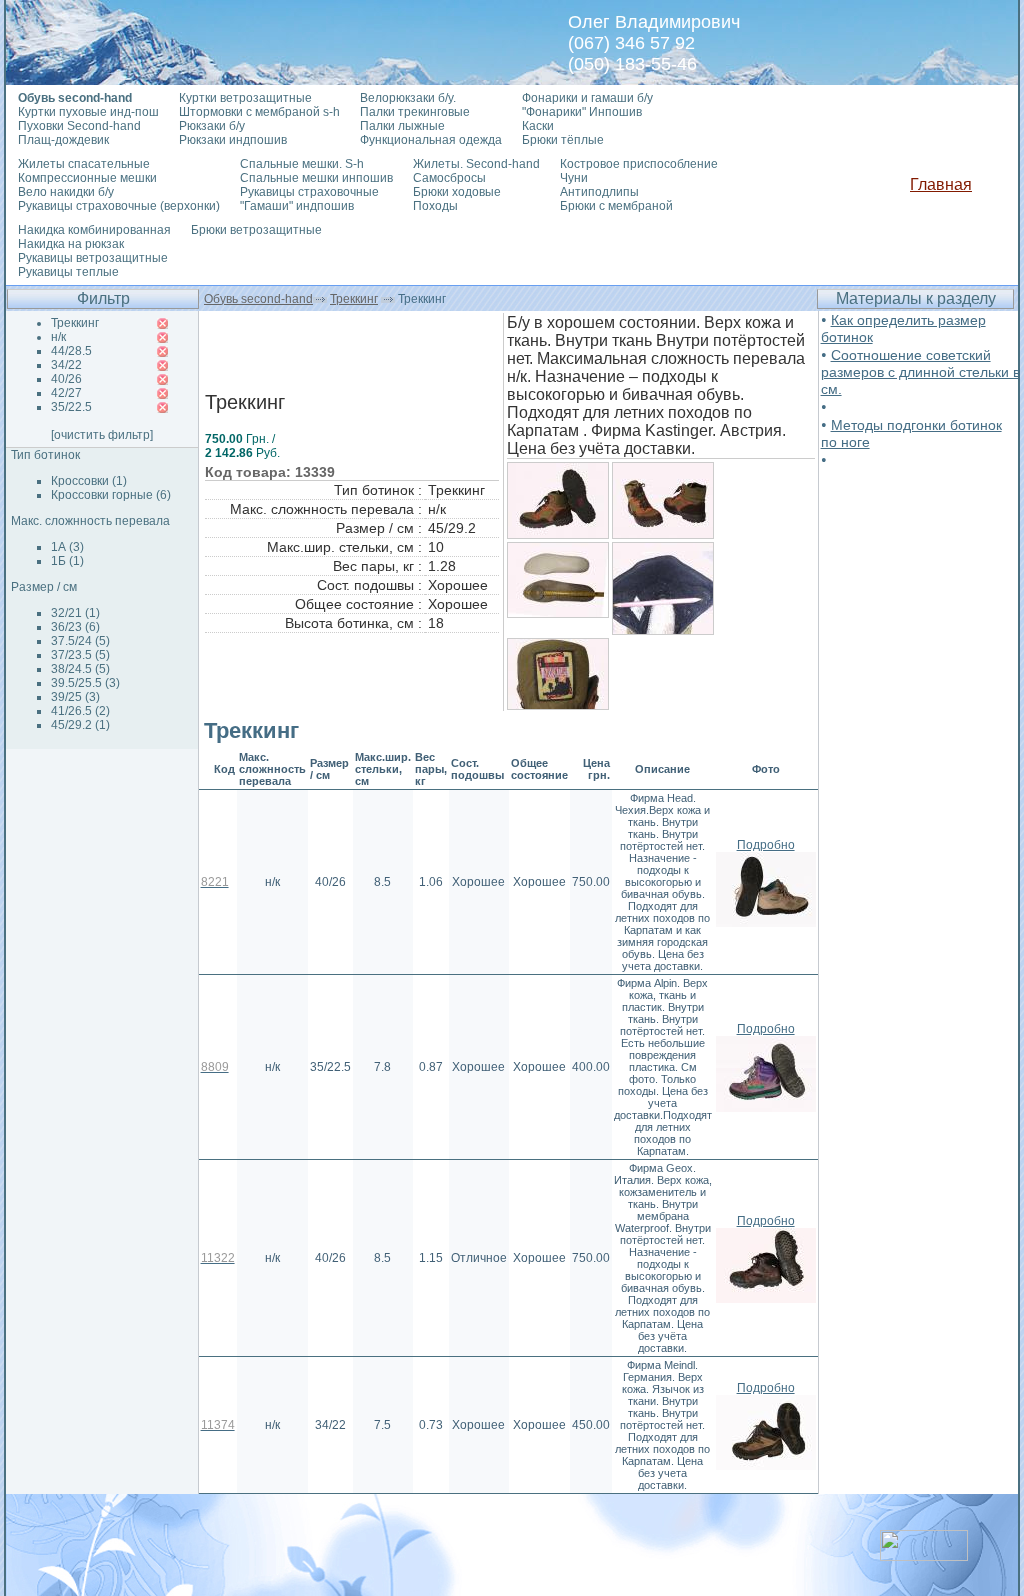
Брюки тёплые (563, 140)
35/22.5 (71, 407)
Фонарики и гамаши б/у (587, 98)
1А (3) (67, 547)
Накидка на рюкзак (71, 244)
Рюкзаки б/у (212, 126)
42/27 (66, 393)
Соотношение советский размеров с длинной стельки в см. (920, 372)
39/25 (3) (75, 697)
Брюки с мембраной (616, 206)
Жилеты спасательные (84, 164)
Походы (435, 206)
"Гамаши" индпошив (297, 206)
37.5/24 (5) (80, 641)
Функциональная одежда (431, 140)
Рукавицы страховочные (309, 192)
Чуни (574, 178)
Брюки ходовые (457, 192)
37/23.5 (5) (80, 655)
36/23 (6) (75, 627)
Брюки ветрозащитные (256, 230)
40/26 (66, 379)
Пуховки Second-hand (79, 126)
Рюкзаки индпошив (233, 140)
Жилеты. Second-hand (476, 164)
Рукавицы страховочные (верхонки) (119, 206)
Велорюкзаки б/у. (408, 98)
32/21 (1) (75, 613)
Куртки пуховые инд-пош (88, 112)
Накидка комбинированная (94, 230)
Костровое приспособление (639, 164)
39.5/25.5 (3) (85, 683)
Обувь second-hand (258, 299)
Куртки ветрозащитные (245, 98)
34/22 (66, 365)
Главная (941, 184)
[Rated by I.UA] (924, 1555)
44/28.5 (71, 351)
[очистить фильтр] (102, 435)
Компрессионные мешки (87, 178)
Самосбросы (449, 178)
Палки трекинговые (415, 112)
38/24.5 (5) (80, 669)
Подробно (766, 845)
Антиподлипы (599, 192)
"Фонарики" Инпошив (582, 112)
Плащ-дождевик (63, 140)
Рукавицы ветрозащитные (93, 258)
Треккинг (354, 299)
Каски (538, 126)
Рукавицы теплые (68, 272)
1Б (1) (67, 561)
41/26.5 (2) (80, 711)
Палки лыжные (402, 126)
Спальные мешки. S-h (302, 164)
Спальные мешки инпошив (316, 178)
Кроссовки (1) (89, 481)
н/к (58, 337)
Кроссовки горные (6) (111, 495)
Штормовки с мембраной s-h (259, 112)
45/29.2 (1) (80, 725)
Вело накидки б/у (66, 192)
